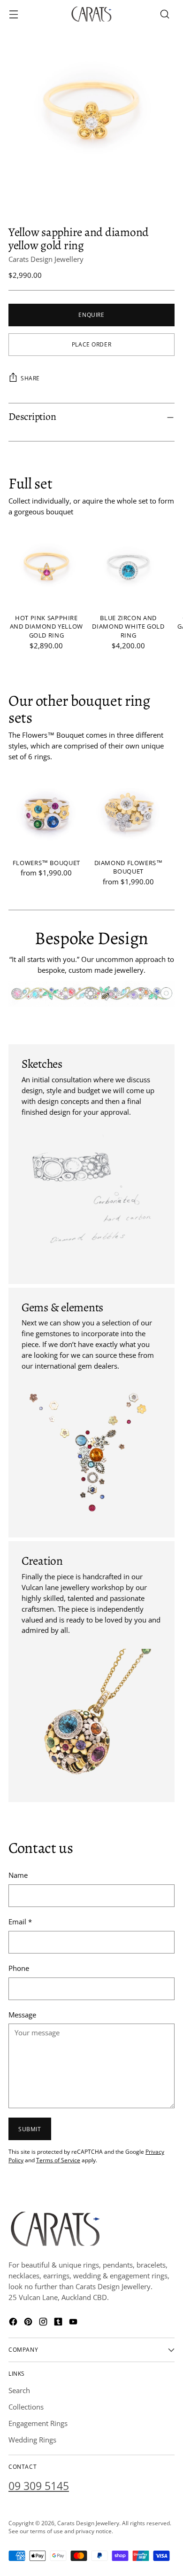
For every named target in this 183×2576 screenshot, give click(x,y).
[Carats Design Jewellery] (91, 14)
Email (20, 1922)
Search (19, 2390)
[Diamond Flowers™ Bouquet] (129, 813)
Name (18, 1875)
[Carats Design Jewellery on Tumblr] (59, 2323)
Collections (26, 2407)
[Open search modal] (164, 14)
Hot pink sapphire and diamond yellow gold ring (46, 627)
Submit (30, 2129)
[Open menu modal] (13, 14)
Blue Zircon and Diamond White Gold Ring (128, 627)
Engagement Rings (38, 2423)
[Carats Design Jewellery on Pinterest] (29, 2323)
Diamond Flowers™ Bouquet (129, 867)
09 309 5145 (39, 2486)
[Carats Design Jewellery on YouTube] (74, 2323)
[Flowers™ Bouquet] (46, 813)
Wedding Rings (32, 2440)
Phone (19, 1968)
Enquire (91, 315)
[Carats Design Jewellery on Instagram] (44, 2323)
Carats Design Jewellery (46, 259)
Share (30, 378)
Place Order (92, 344)
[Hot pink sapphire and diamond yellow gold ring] (46, 568)
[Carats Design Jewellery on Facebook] (14, 2323)
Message (22, 2015)
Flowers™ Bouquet (46, 863)
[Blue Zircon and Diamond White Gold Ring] (129, 568)
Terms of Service (58, 2160)
